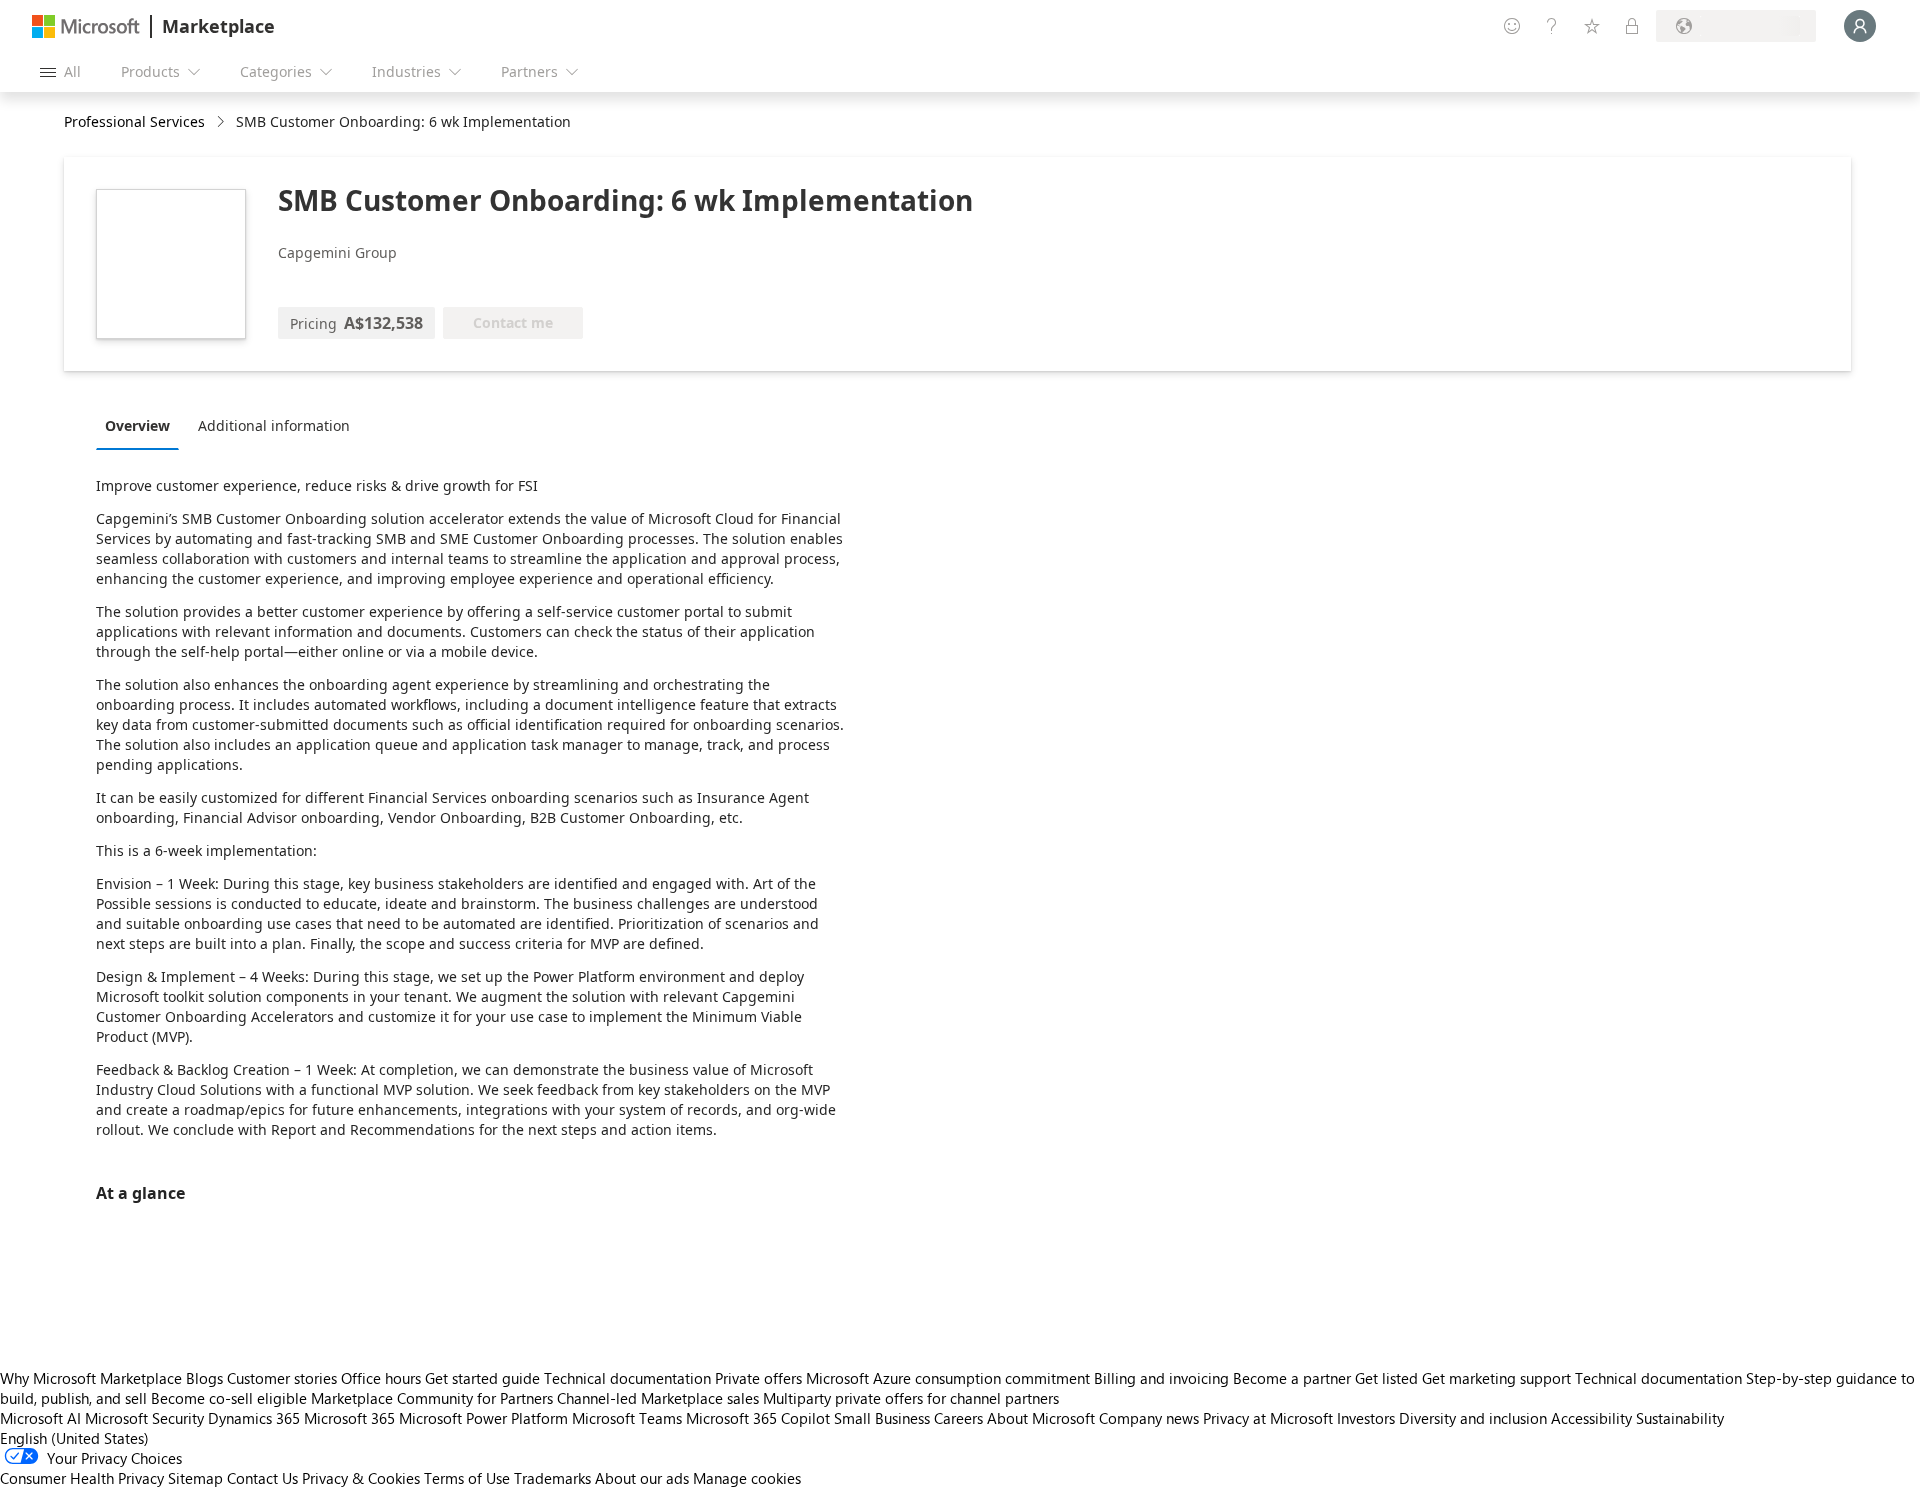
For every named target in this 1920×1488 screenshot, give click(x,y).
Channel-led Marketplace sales (658, 1398)
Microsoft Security (144, 1418)
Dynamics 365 (254, 1418)
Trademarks (552, 1478)
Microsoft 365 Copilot (758, 1418)
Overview (137, 425)
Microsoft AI (40, 1418)
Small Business (882, 1418)
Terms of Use (467, 1478)
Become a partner (1292, 1378)
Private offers (758, 1378)
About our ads (642, 1478)
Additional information (274, 425)
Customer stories (282, 1378)
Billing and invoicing (1161, 1378)
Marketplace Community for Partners (432, 1398)
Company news (1149, 1418)
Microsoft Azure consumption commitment (950, 1378)
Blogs (204, 1378)
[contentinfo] (222, 122)
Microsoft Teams (627, 1418)
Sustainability (1680, 1418)
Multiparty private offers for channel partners (911, 1398)
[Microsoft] (86, 26)
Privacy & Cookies (361, 1478)
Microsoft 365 (349, 1418)
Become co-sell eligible (229, 1398)
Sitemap (195, 1478)
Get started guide (482, 1378)
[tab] (142, 425)
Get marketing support (1496, 1378)
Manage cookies (747, 1478)
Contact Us (262, 1478)
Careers (958, 1418)
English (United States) (74, 1438)
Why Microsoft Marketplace (91, 1378)
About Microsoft (1041, 1418)
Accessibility (1591, 1418)
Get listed (1386, 1378)
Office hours (381, 1378)
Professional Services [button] (134, 121)
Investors (1366, 1418)
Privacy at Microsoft (1268, 1418)
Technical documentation (627, 1378)
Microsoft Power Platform (483, 1418)
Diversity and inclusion (1473, 1418)
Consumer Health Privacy (82, 1478)
